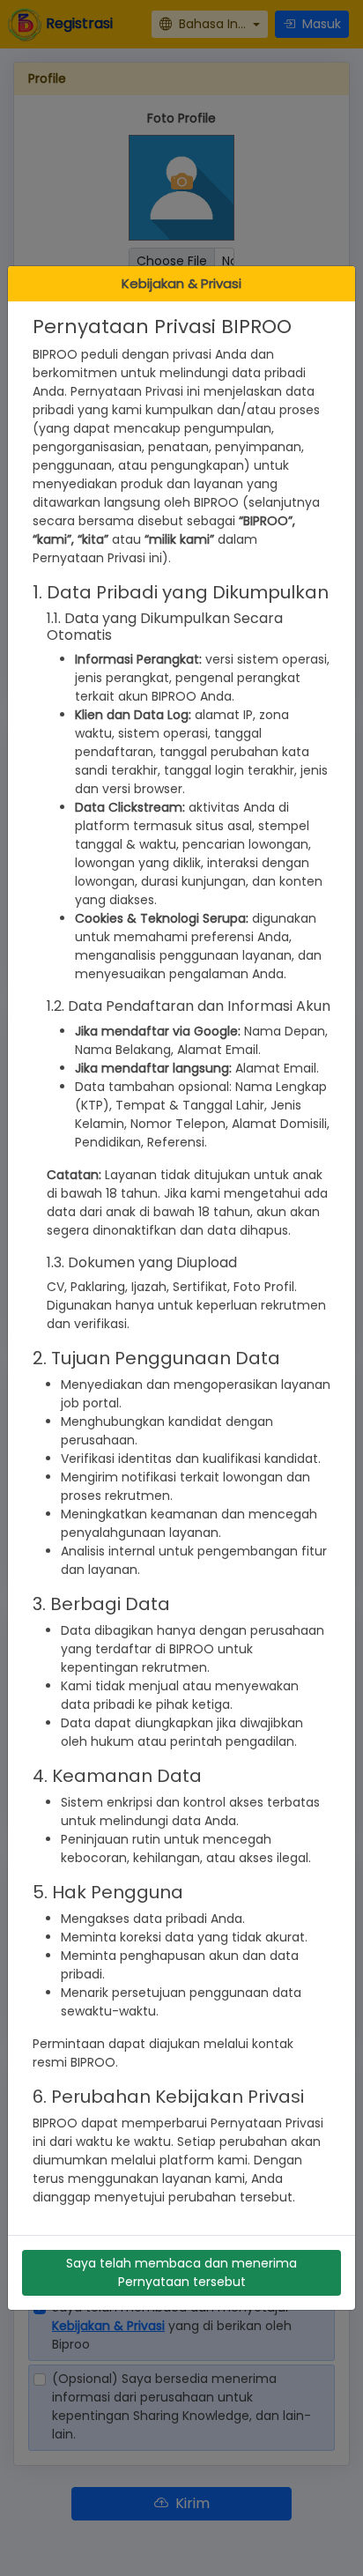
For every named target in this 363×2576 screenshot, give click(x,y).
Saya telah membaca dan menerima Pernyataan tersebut (181, 2272)
